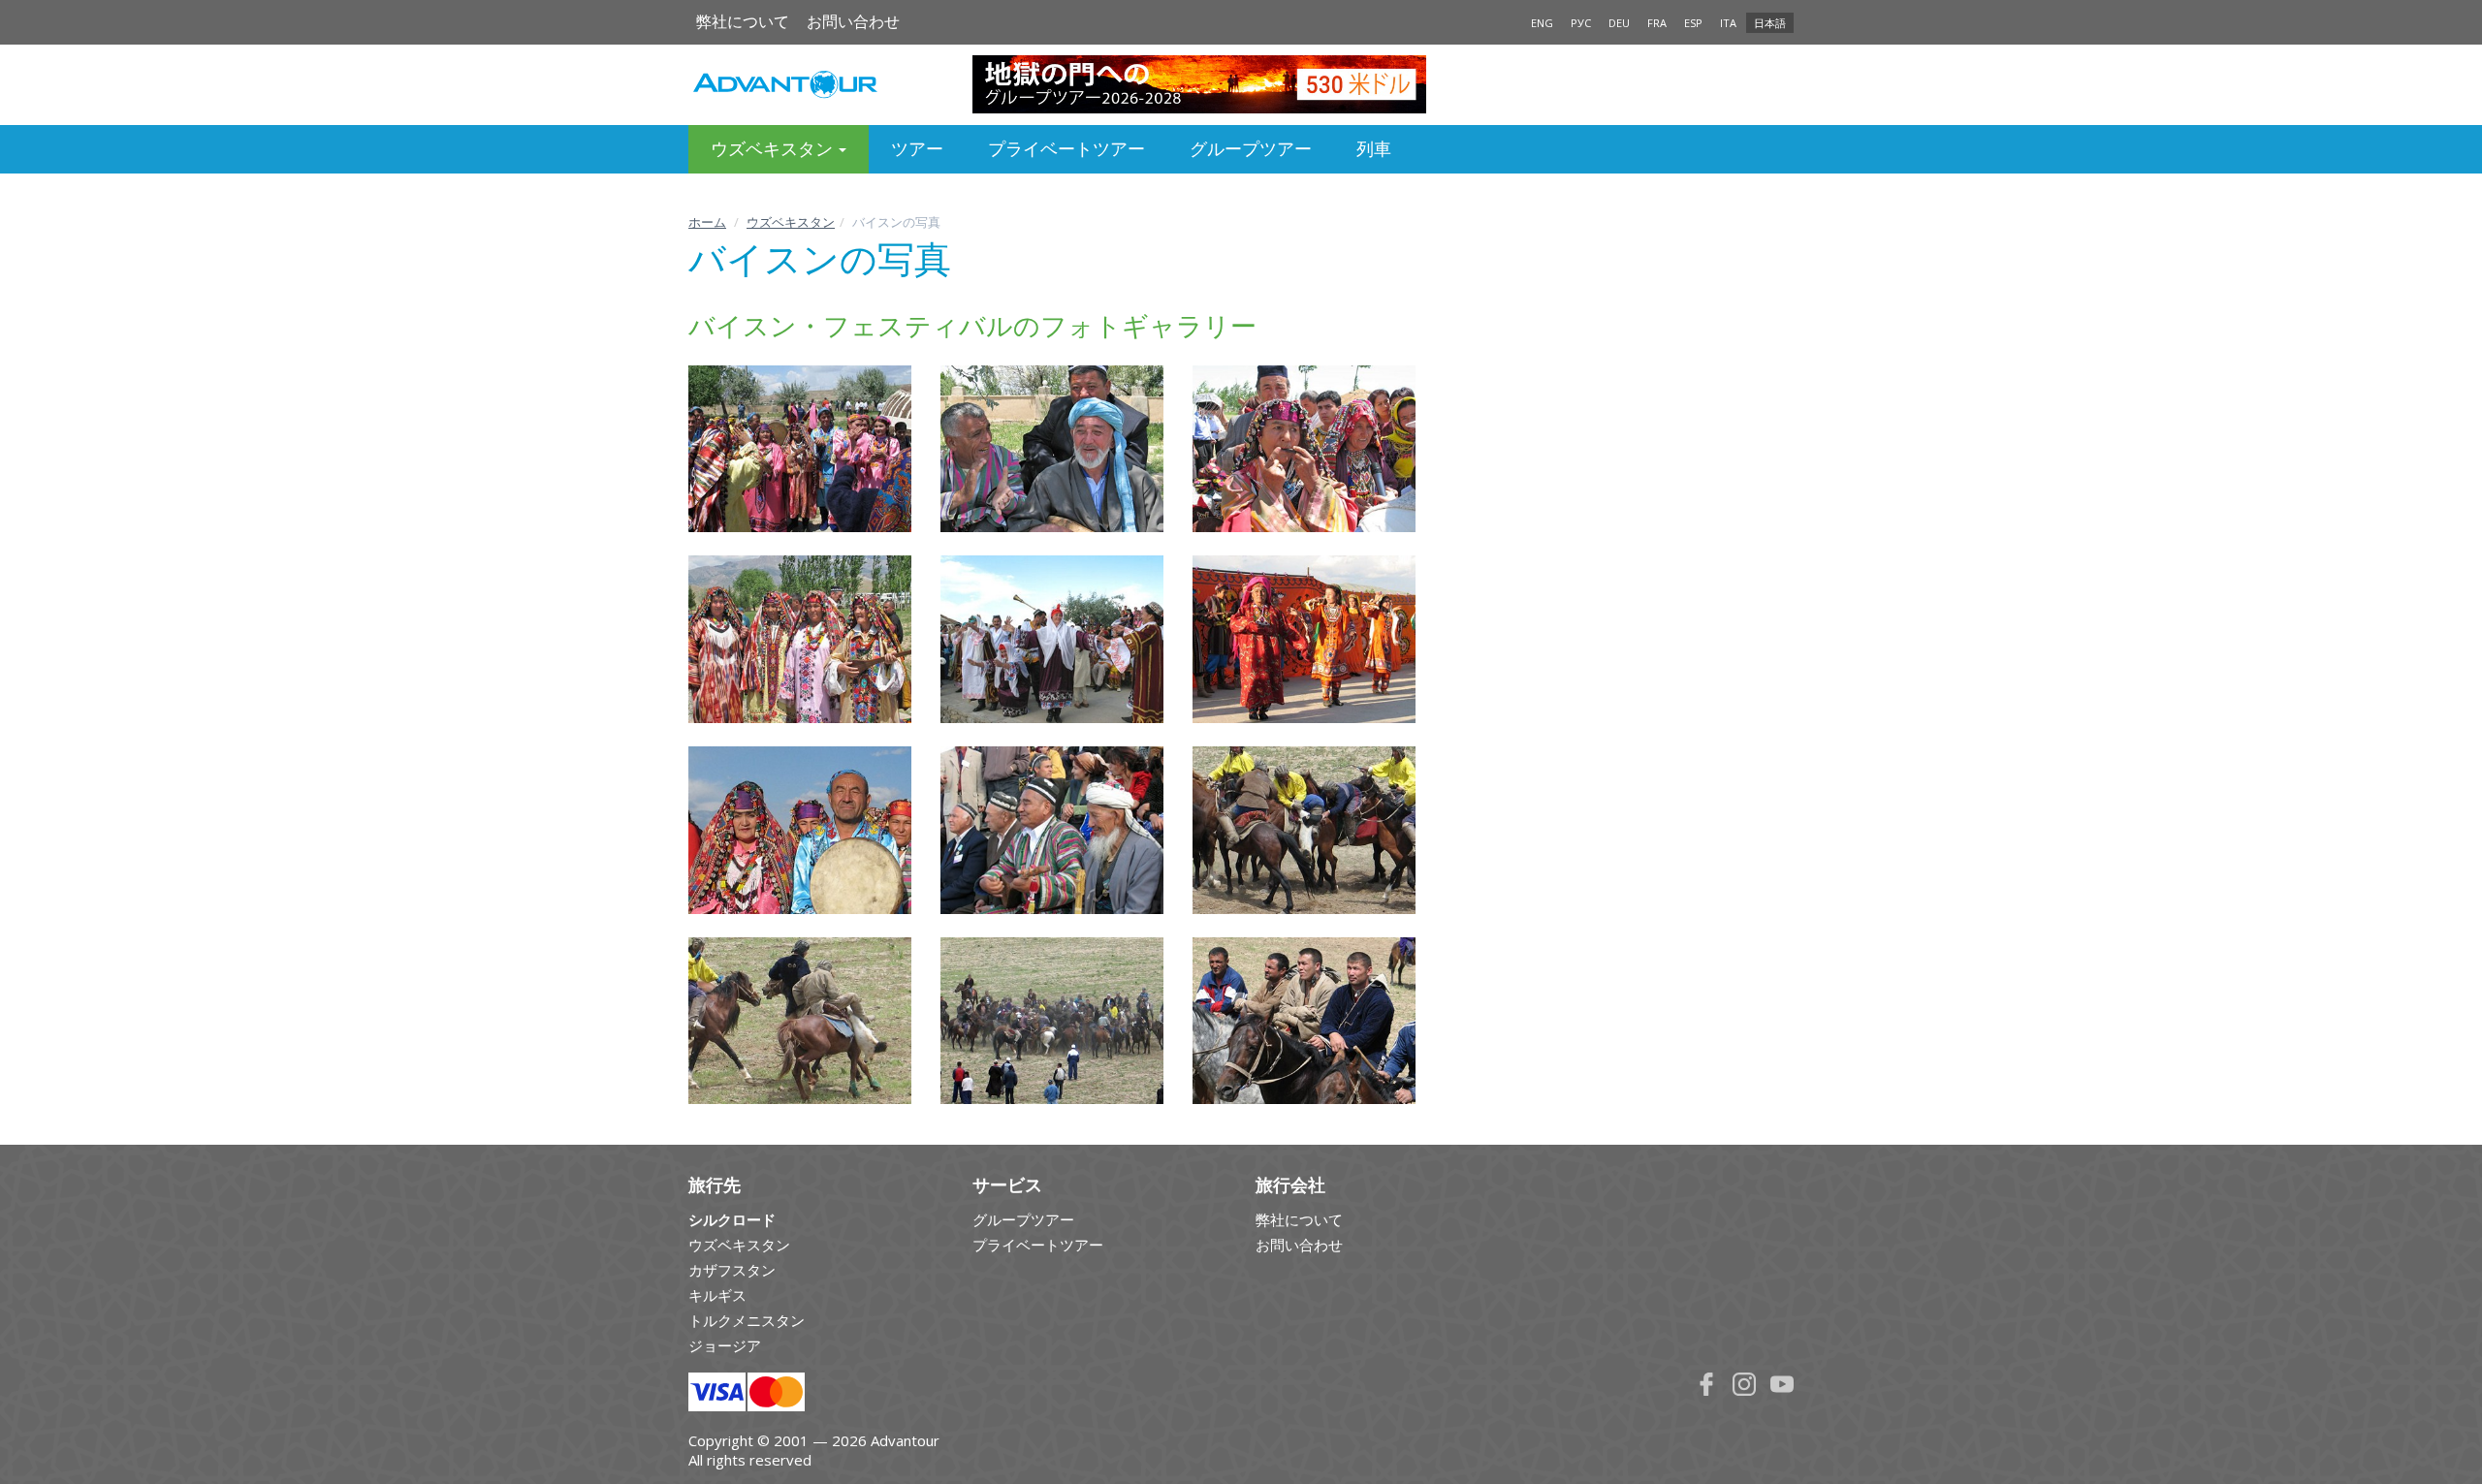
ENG (1542, 23)
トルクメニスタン (747, 1320)
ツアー (917, 149)
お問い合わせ (853, 22)
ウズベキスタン (791, 222)
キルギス (717, 1295)
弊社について (743, 22)
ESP (1693, 23)
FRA (1657, 23)
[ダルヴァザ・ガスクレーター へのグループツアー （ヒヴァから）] (1241, 84)
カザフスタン (732, 1270)
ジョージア (725, 1345)
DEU (1619, 23)
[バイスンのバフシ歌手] (1052, 830)
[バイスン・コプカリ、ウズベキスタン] (1304, 830)
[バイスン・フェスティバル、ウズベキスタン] (1304, 449)
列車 (1374, 149)
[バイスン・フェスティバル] (800, 449)
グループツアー (1251, 149)
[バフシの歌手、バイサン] (1052, 449)
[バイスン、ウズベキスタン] (800, 830)
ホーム (707, 222)
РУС (1581, 23)
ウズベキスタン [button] (774, 149)
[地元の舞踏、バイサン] (1304, 639)
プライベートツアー (1066, 149)
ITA (1728, 23)
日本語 (1770, 23)
